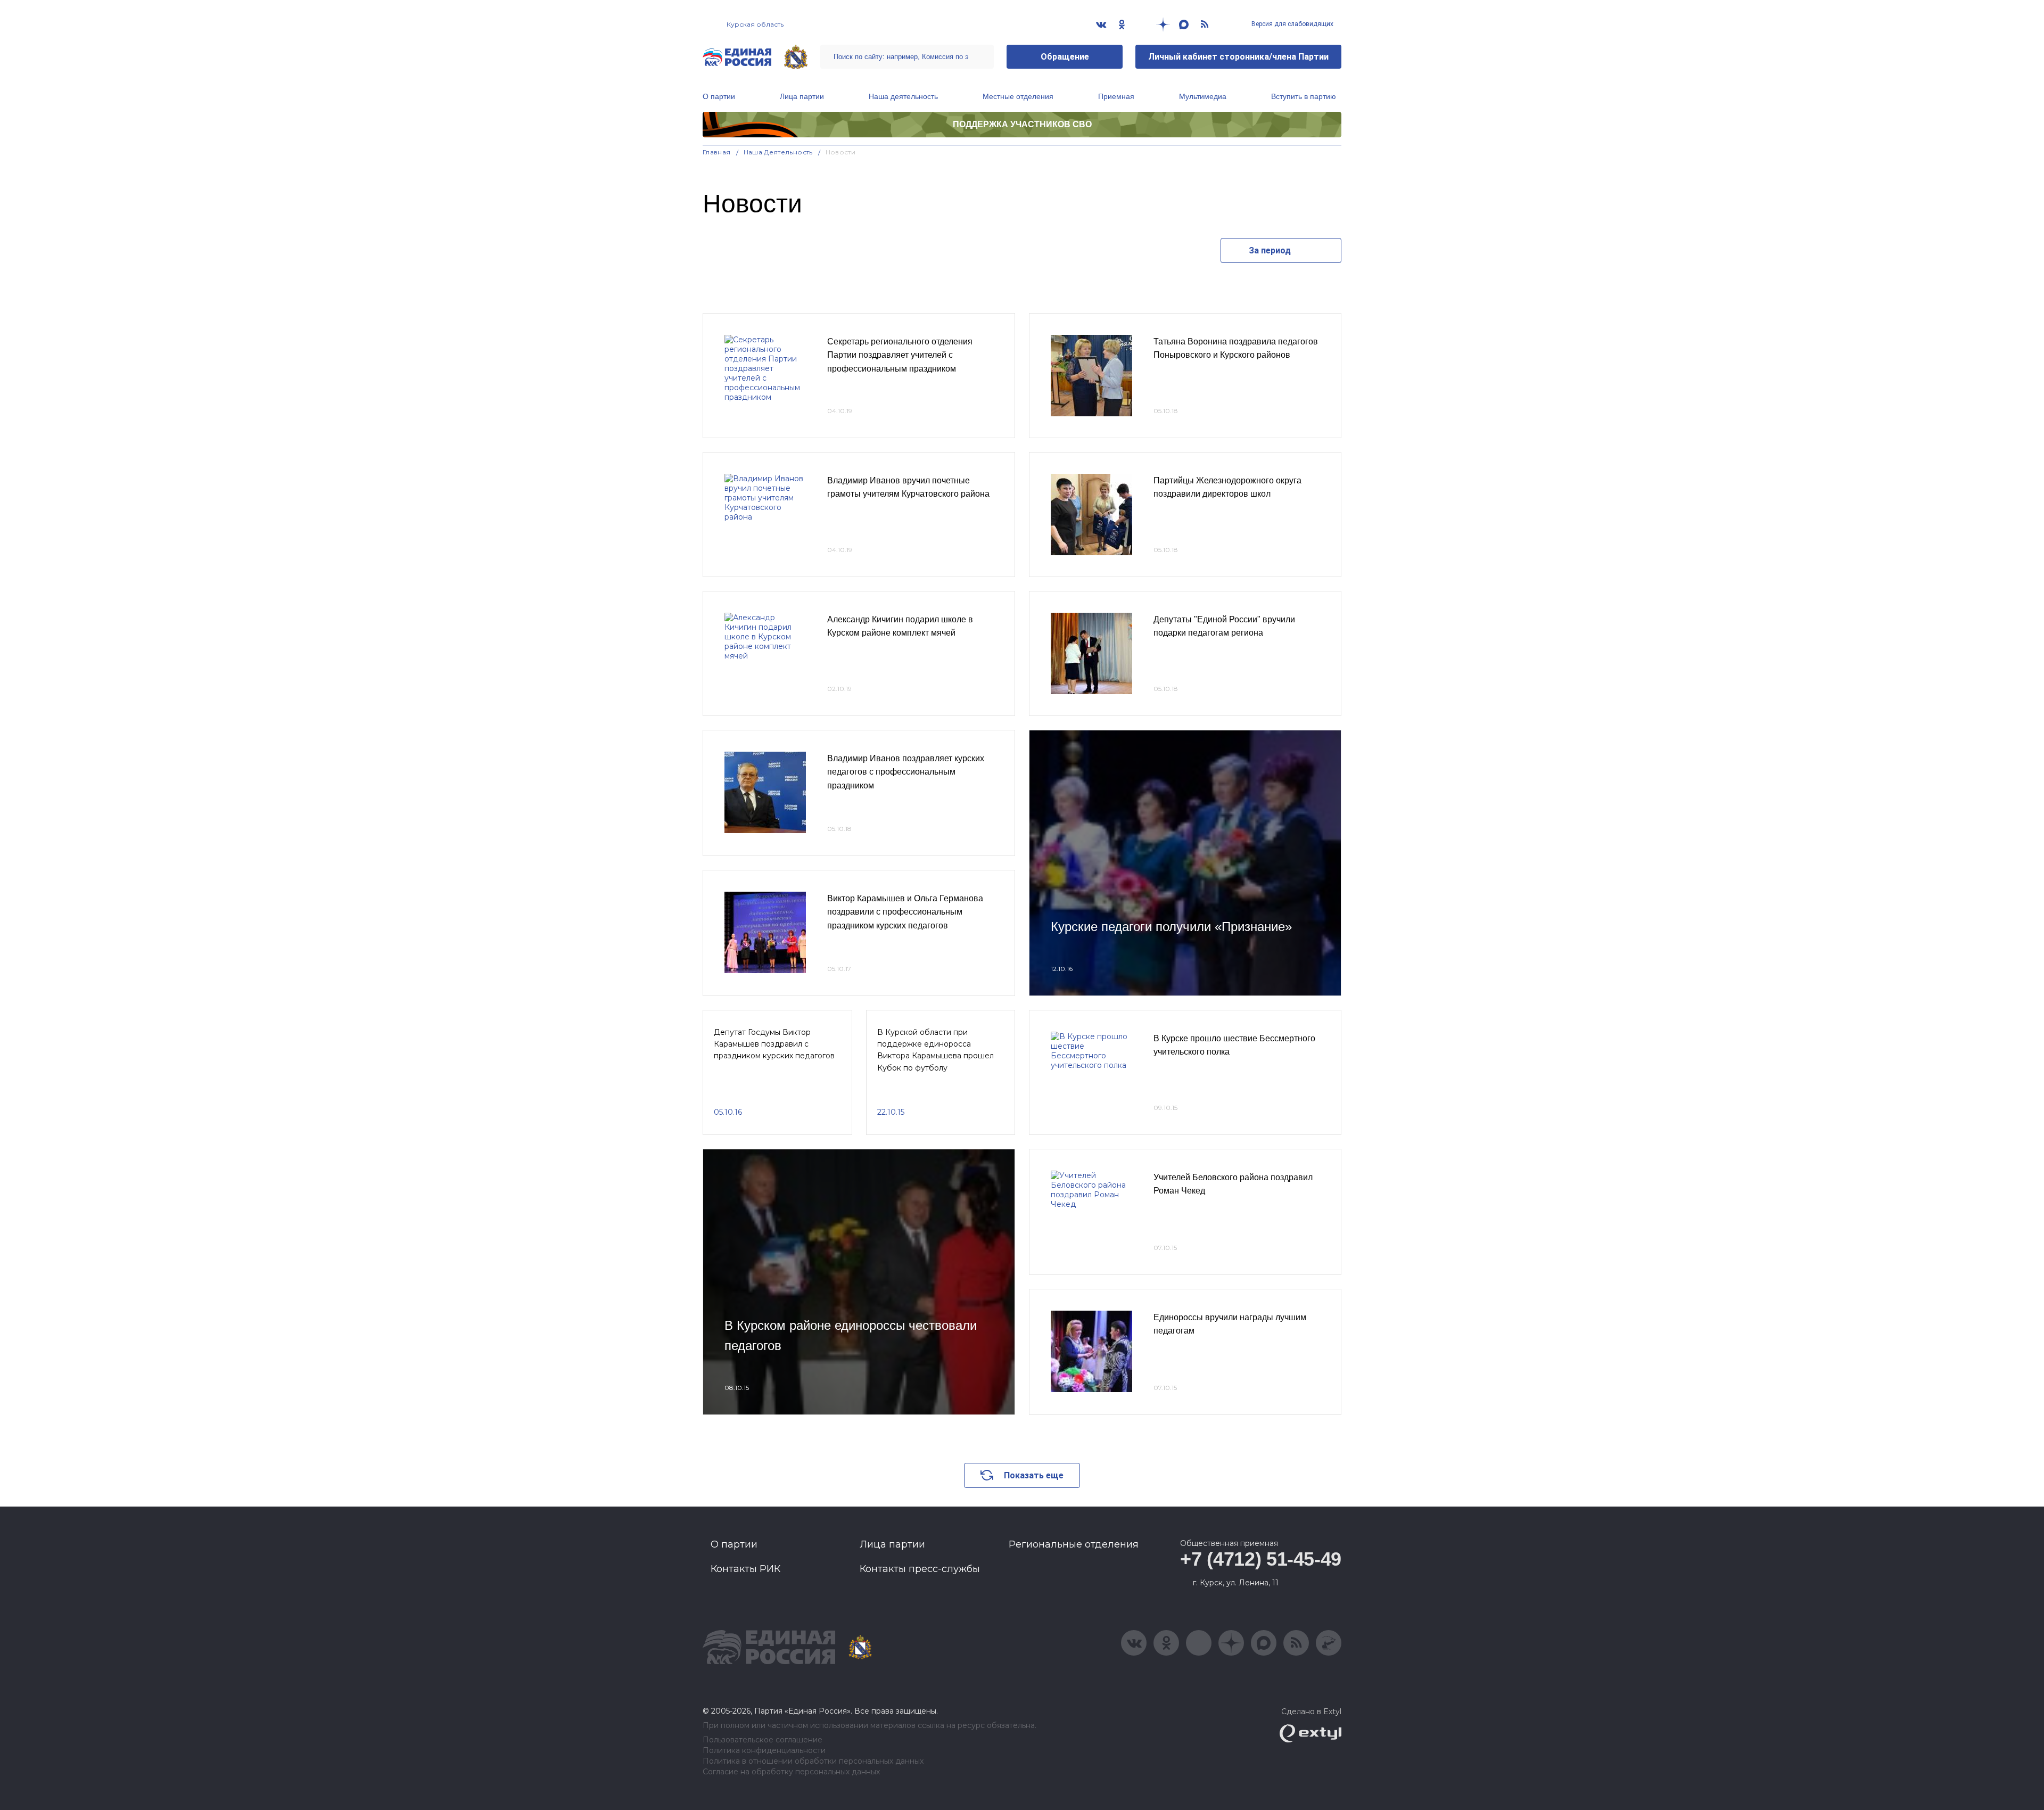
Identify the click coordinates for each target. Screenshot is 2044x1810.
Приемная (1116, 96)
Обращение (1065, 57)
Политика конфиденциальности (764, 1751)
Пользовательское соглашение (763, 1740)
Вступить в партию (1304, 96)
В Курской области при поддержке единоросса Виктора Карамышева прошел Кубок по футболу (936, 1050)
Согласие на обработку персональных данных (791, 1772)
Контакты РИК (745, 1569)
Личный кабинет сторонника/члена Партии (1238, 57)
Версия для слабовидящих (1292, 24)
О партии (719, 96)
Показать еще (1034, 1475)
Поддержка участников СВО (1022, 124)
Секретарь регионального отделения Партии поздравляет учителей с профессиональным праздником (900, 355)
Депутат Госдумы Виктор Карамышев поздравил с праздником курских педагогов (774, 1044)
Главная (717, 152)
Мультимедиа (1203, 96)
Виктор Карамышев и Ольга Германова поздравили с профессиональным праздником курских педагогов (905, 912)
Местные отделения (1018, 96)
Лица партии (802, 96)
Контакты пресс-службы (920, 1569)
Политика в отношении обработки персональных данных (813, 1761)
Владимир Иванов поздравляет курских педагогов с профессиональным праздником (906, 772)
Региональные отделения (1074, 1544)
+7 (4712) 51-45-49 (1261, 1559)
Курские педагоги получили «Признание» (1171, 927)
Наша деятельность (903, 96)
